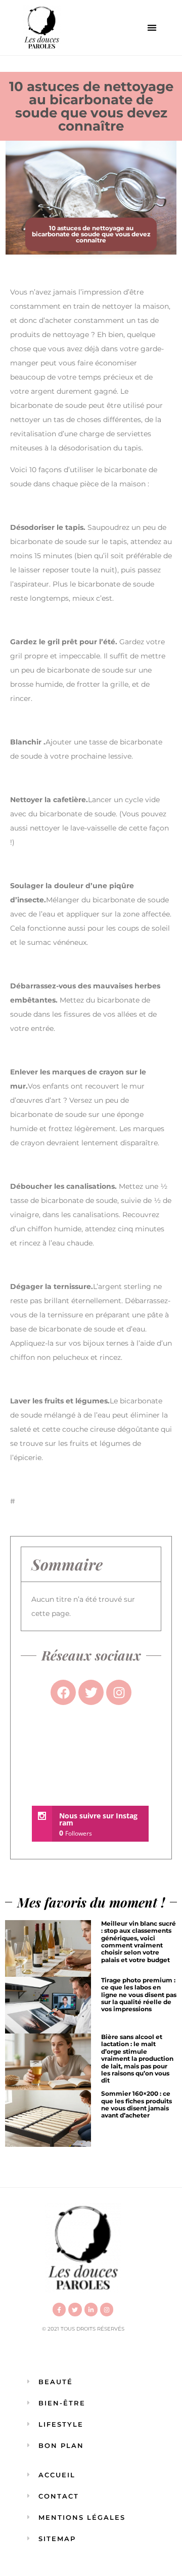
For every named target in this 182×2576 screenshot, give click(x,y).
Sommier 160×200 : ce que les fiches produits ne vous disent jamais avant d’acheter (136, 2104)
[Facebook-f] (59, 2309)
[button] (152, 28)
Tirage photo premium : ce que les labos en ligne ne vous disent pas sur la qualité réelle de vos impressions (139, 1995)
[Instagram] (107, 2309)
